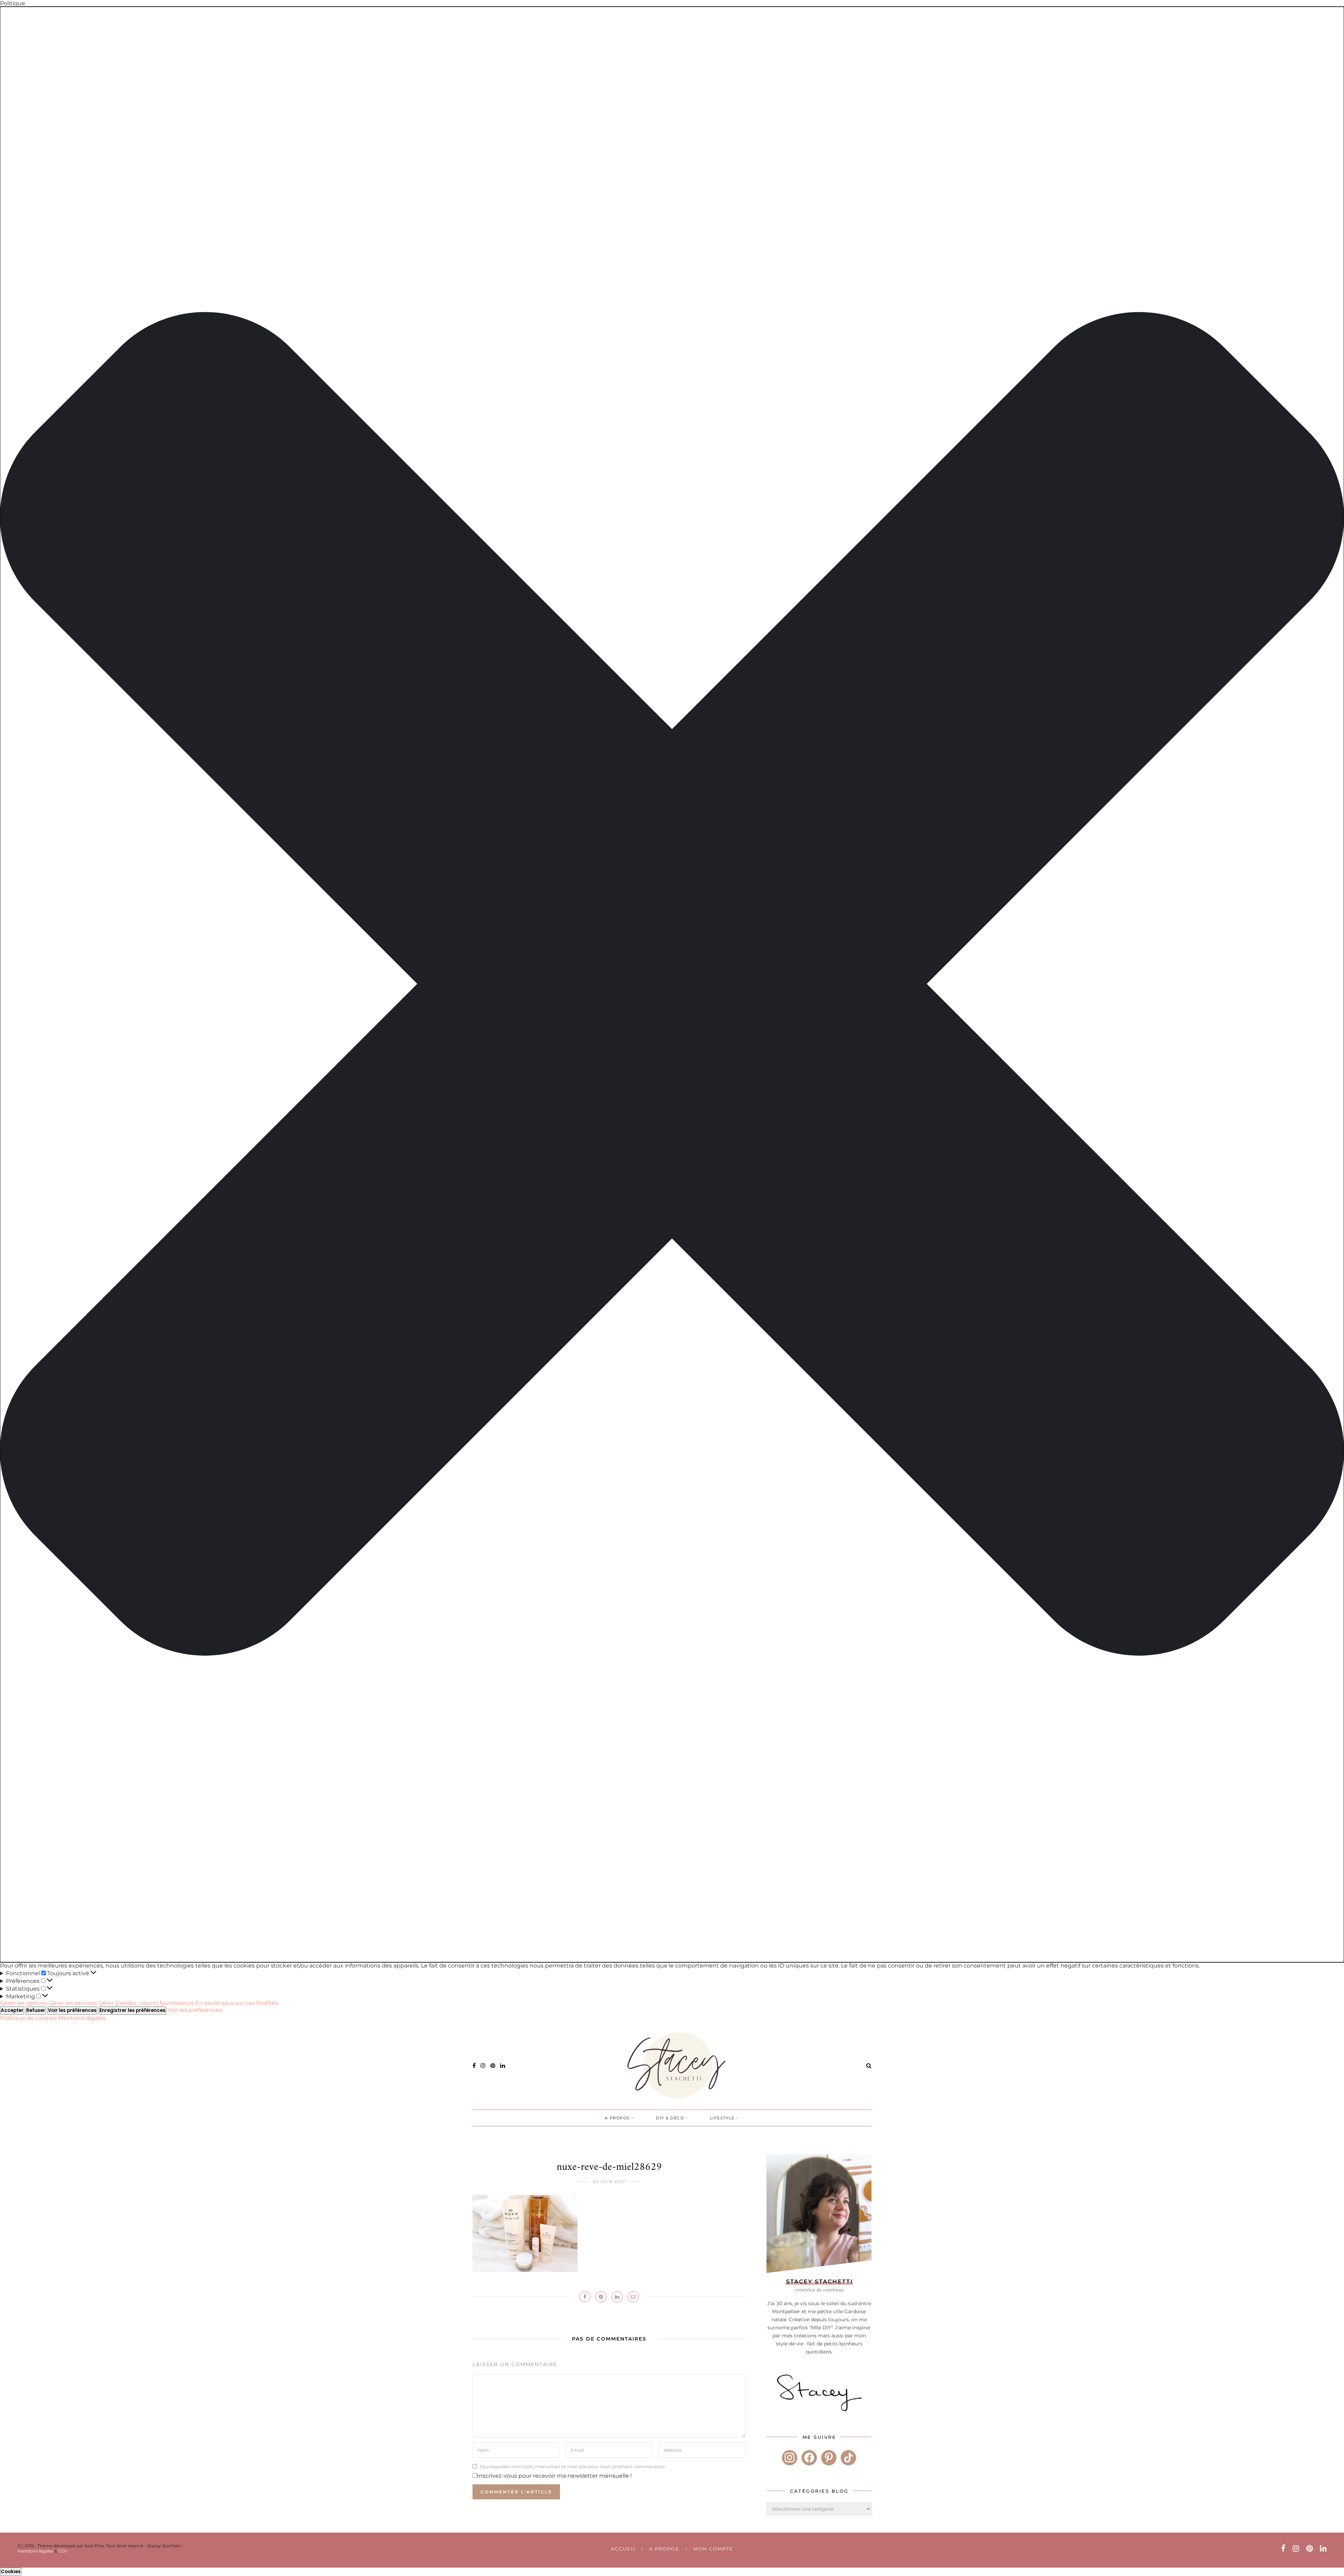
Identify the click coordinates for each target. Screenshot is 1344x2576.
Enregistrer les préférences (132, 2010)
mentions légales (35, 2551)
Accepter (12, 2010)
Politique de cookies (29, 2018)
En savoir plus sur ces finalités (237, 2003)
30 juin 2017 (609, 2182)
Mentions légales (82, 2018)
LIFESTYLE (722, 2118)
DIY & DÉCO (670, 2118)
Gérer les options (24, 2003)
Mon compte (713, 2549)
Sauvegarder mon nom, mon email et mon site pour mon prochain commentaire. (573, 2466)
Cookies (11, 2572)
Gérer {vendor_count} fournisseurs (146, 2003)
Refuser (36, 2010)
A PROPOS (617, 2118)
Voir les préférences (72, 2010)
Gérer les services (73, 2003)
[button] (672, 984)
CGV (63, 2551)
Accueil (624, 2549)
